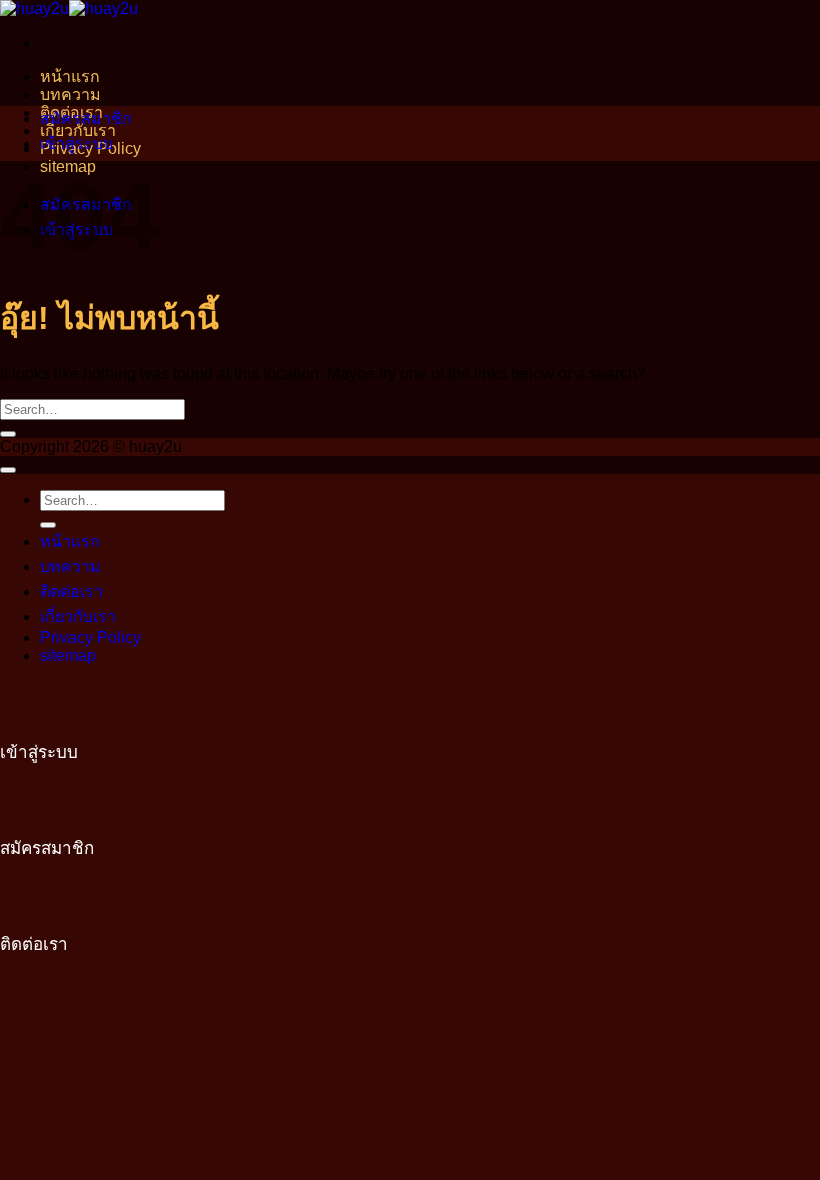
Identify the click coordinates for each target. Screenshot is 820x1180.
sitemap (68, 655)
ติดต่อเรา (71, 591)
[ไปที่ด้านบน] (8, 470)
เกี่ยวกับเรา (78, 616)
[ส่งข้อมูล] (8, 434)
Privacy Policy (90, 637)
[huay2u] (69, 8)
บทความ (70, 94)
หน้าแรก (70, 76)
